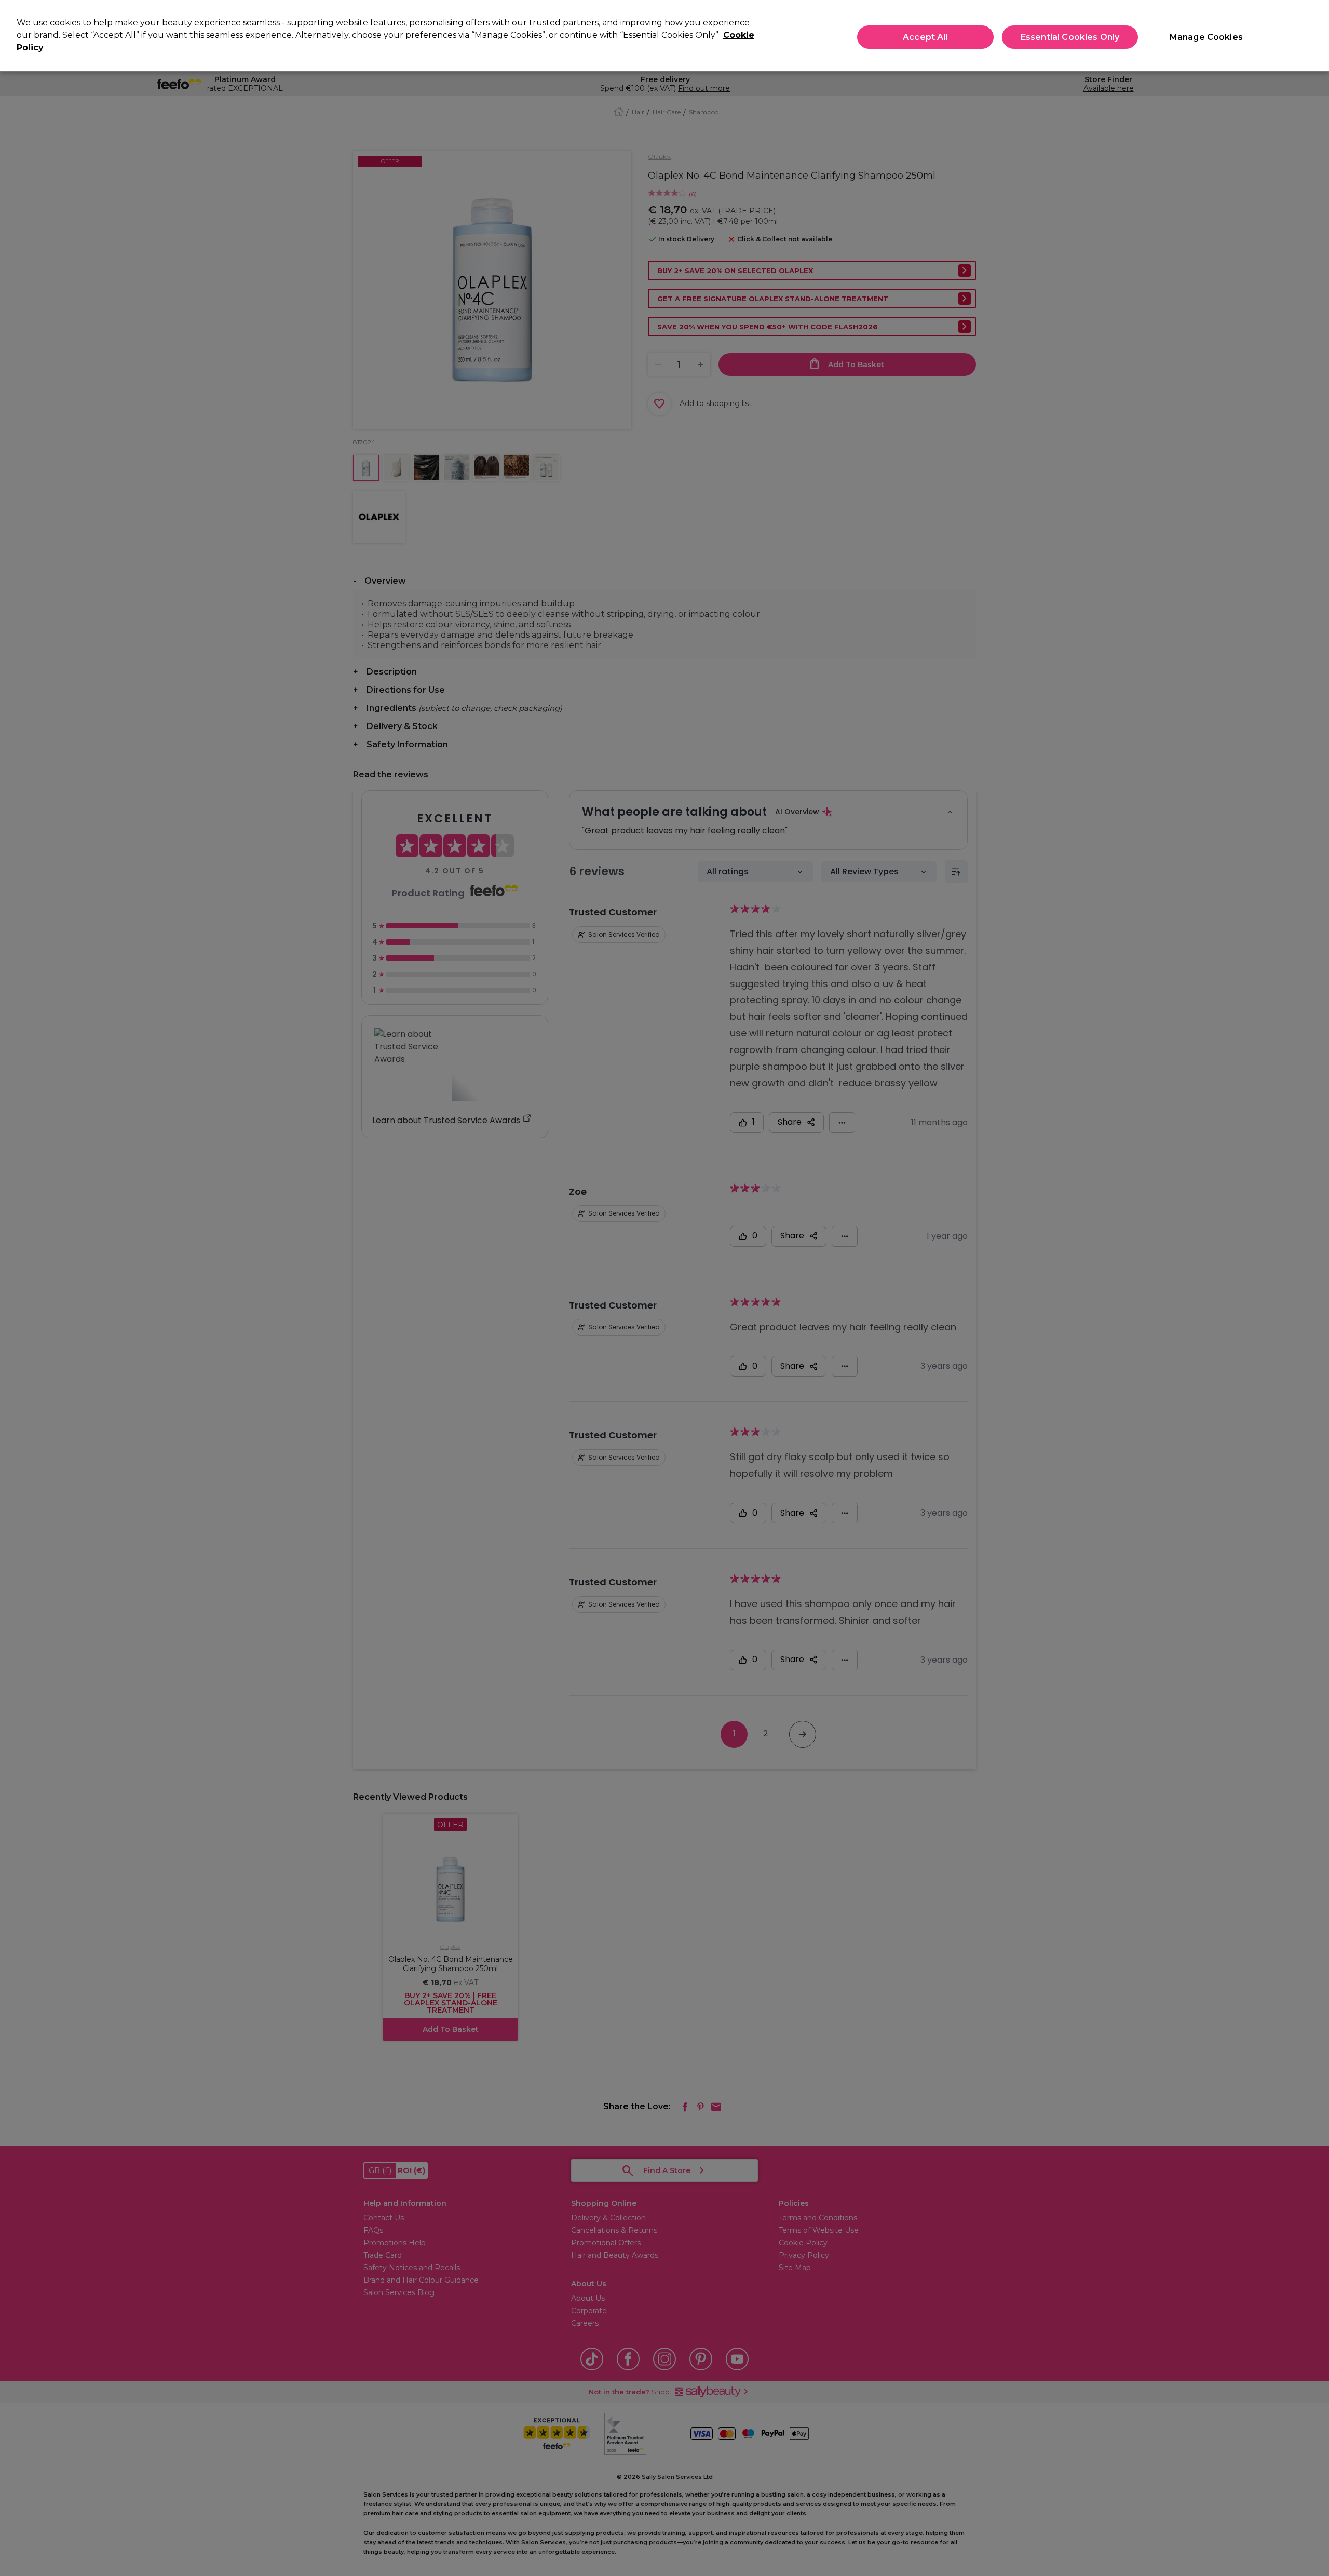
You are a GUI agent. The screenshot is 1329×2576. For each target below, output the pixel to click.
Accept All (925, 37)
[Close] (1312, 34)
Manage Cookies (1206, 37)
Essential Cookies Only (1070, 37)
